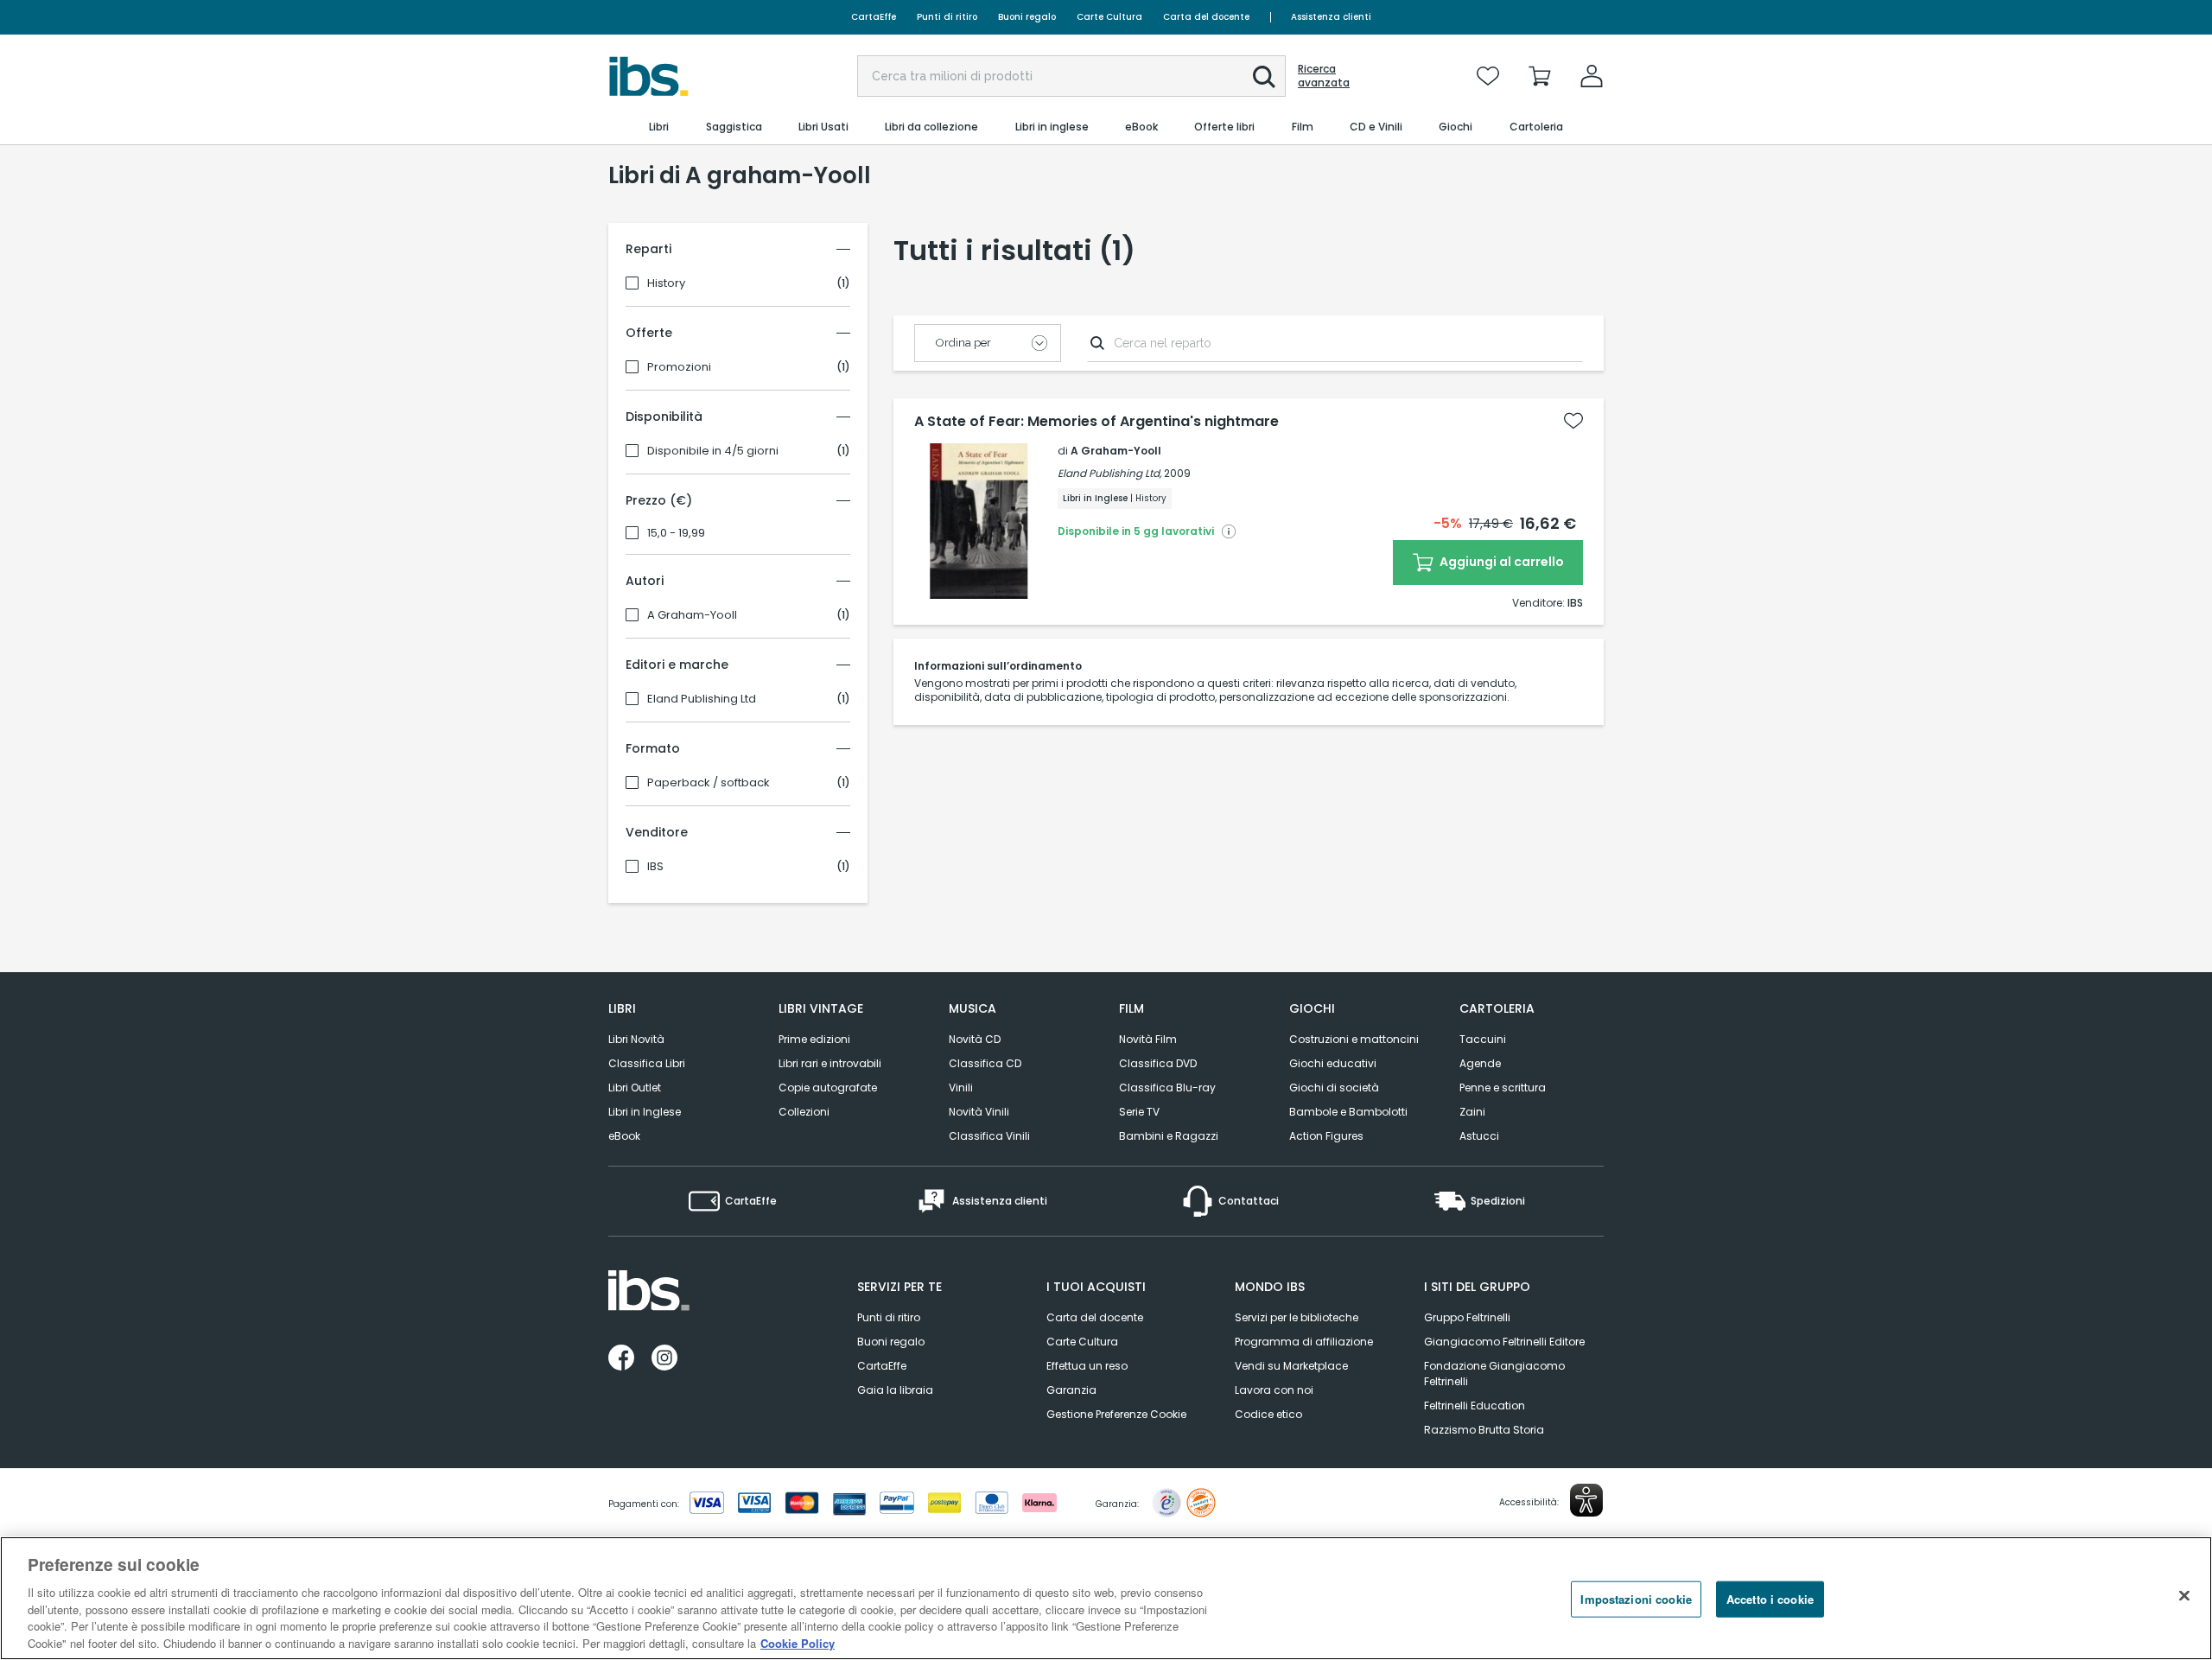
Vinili (961, 1088)
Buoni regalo (1027, 17)
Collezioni (804, 1112)
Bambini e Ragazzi (1169, 1136)
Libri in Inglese (645, 1112)
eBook (624, 1136)
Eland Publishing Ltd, (1109, 473)
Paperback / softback (709, 783)
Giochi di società (1334, 1088)
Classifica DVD (1158, 1063)
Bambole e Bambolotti (1348, 1112)
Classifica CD (985, 1063)
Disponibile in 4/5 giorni (713, 451)
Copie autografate (828, 1088)
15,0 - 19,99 (676, 533)
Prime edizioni (814, 1039)
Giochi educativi (1333, 1063)
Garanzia (1071, 1390)
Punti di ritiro (947, 17)
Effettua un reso (1087, 1366)
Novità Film (1148, 1039)
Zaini (1472, 1112)
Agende (1480, 1063)
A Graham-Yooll (692, 615)
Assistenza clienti (1331, 17)
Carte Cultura (1109, 17)
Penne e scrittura (1503, 1088)
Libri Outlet (635, 1088)
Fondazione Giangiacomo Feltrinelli (1494, 1374)
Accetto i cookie (1770, 1599)
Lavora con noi (1274, 1390)
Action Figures (1326, 1136)
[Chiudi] (2184, 1596)
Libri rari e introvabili (830, 1063)
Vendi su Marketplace (1291, 1366)
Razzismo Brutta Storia (1484, 1430)
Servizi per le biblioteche (1297, 1317)
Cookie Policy (798, 1642)
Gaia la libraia (895, 1390)
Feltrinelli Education (1475, 1406)
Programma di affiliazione (1304, 1342)
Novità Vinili (979, 1112)
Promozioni (679, 367)
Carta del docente (1206, 17)
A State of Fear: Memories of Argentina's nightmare (1096, 422)
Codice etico (1268, 1414)
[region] (1106, 1598)
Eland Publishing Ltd (702, 699)
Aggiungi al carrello (1500, 562)
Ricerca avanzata (1324, 76)
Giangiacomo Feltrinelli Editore (1504, 1342)
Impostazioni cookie (1636, 1599)
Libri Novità (636, 1039)
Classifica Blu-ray (1167, 1088)
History (666, 283)
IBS (655, 867)
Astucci (1479, 1136)
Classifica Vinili (989, 1136)
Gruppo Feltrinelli (1467, 1317)
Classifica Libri (647, 1063)
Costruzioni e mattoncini (1354, 1039)
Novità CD (975, 1039)
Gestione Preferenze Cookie (1116, 1414)
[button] (1264, 77)
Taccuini (1483, 1039)
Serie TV (1139, 1112)
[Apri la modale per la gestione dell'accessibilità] (1586, 1500)
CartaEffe (874, 17)
